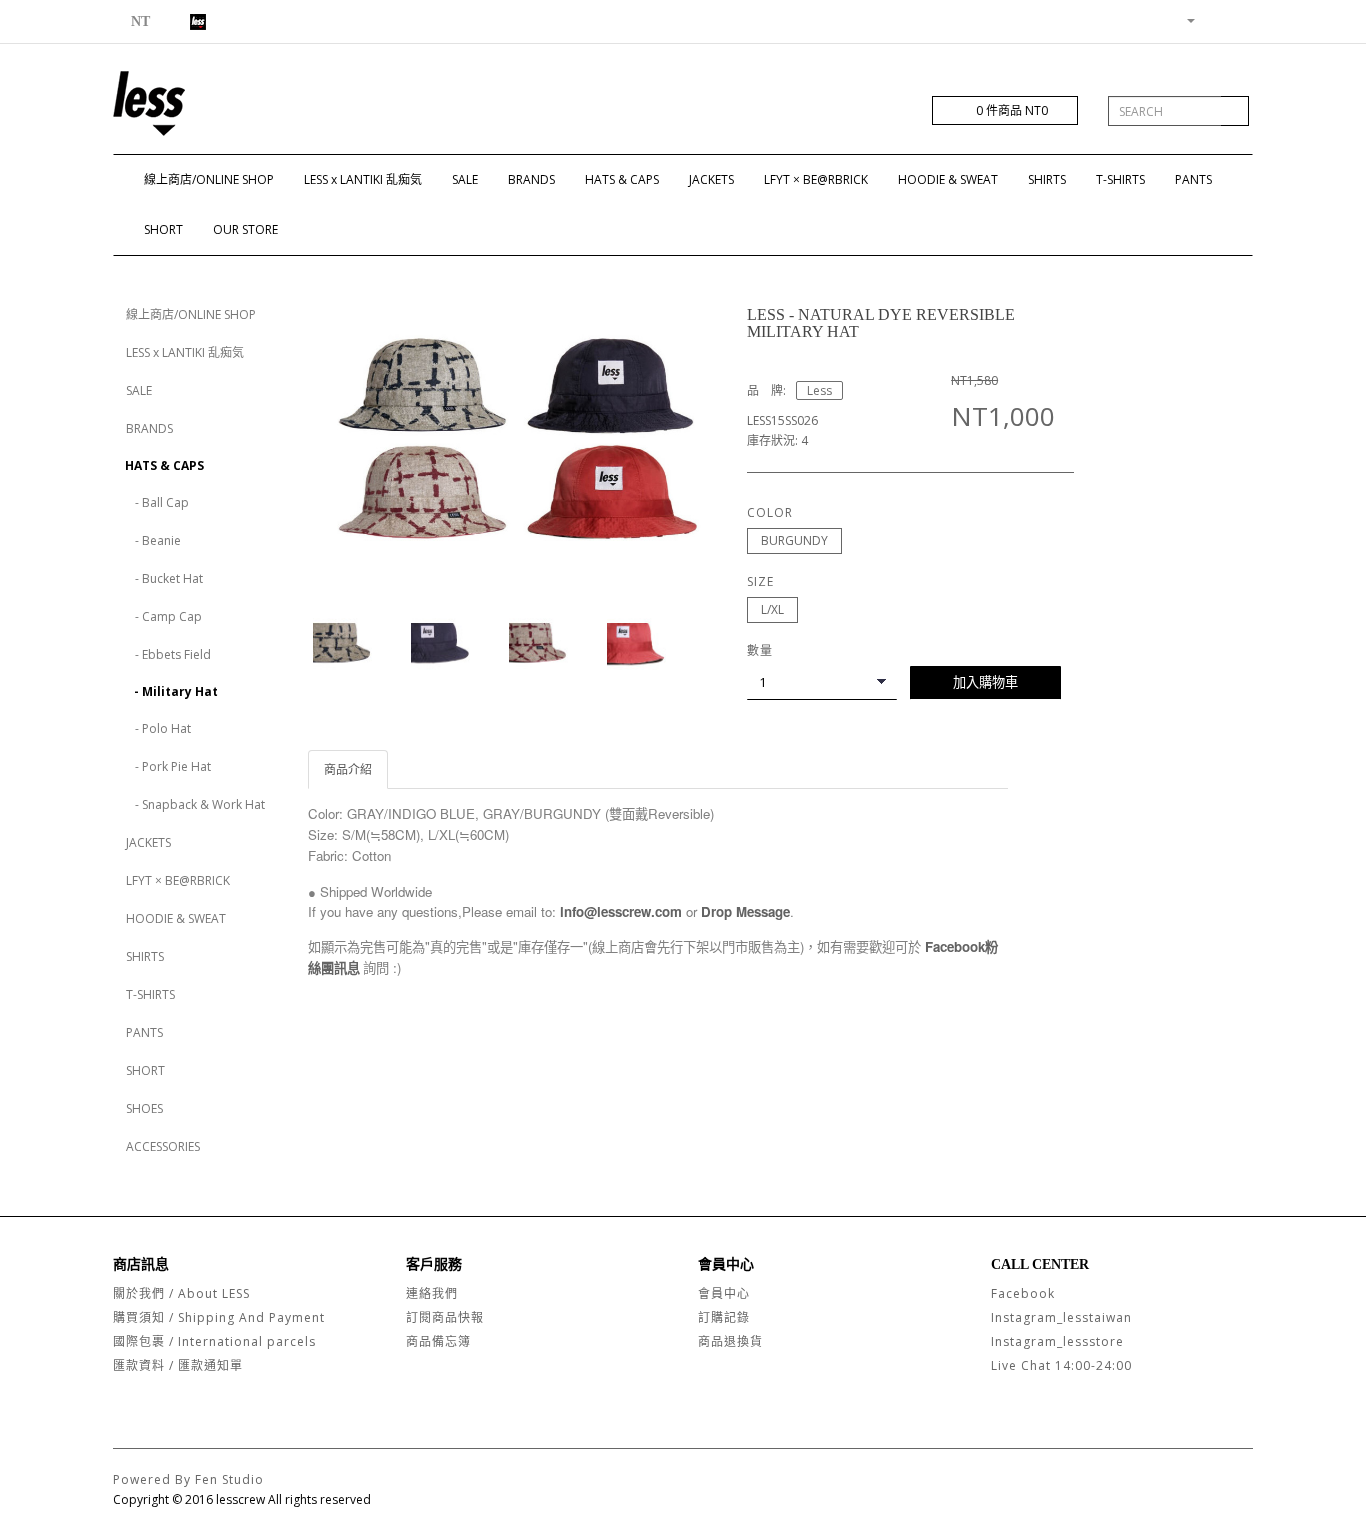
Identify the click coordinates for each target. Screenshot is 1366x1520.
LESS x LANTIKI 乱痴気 (363, 179)
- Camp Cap (164, 616)
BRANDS (531, 179)
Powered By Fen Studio (188, 1479)
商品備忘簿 (438, 1341)
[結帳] (1237, 19)
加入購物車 (985, 682)
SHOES (144, 1108)
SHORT (163, 229)
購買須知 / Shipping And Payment (219, 1317)
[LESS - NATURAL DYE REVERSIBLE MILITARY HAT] (512, 436)
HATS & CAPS (622, 179)
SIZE (760, 581)
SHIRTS (1047, 179)
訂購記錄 (724, 1317)
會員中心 (724, 1293)
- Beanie (153, 540)
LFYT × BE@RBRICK (816, 179)
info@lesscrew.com (621, 911)
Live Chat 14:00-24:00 (1061, 1365)
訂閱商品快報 (445, 1317)
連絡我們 (432, 1293)
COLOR (770, 512)
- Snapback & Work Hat (195, 804)
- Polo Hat (158, 728)
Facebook (1023, 1293)
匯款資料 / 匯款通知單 (178, 1365)
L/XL (772, 609)
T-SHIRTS (1120, 179)
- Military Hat (171, 691)
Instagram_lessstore (1057, 1341)
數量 (760, 650)
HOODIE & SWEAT (948, 179)
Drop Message (745, 911)
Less (819, 390)
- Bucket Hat (164, 578)
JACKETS (711, 179)
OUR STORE (245, 229)
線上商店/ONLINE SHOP (209, 179)
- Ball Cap (157, 502)
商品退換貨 (730, 1341)
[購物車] (1213, 19)
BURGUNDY (794, 540)
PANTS (1193, 179)
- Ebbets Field (168, 654)
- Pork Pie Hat (168, 766)
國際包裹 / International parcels (214, 1341)
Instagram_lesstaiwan (1061, 1317)
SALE (465, 179)
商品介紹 (348, 769)
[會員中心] (1183, 19)
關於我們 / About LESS (181, 1293)
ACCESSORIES (163, 1146)
